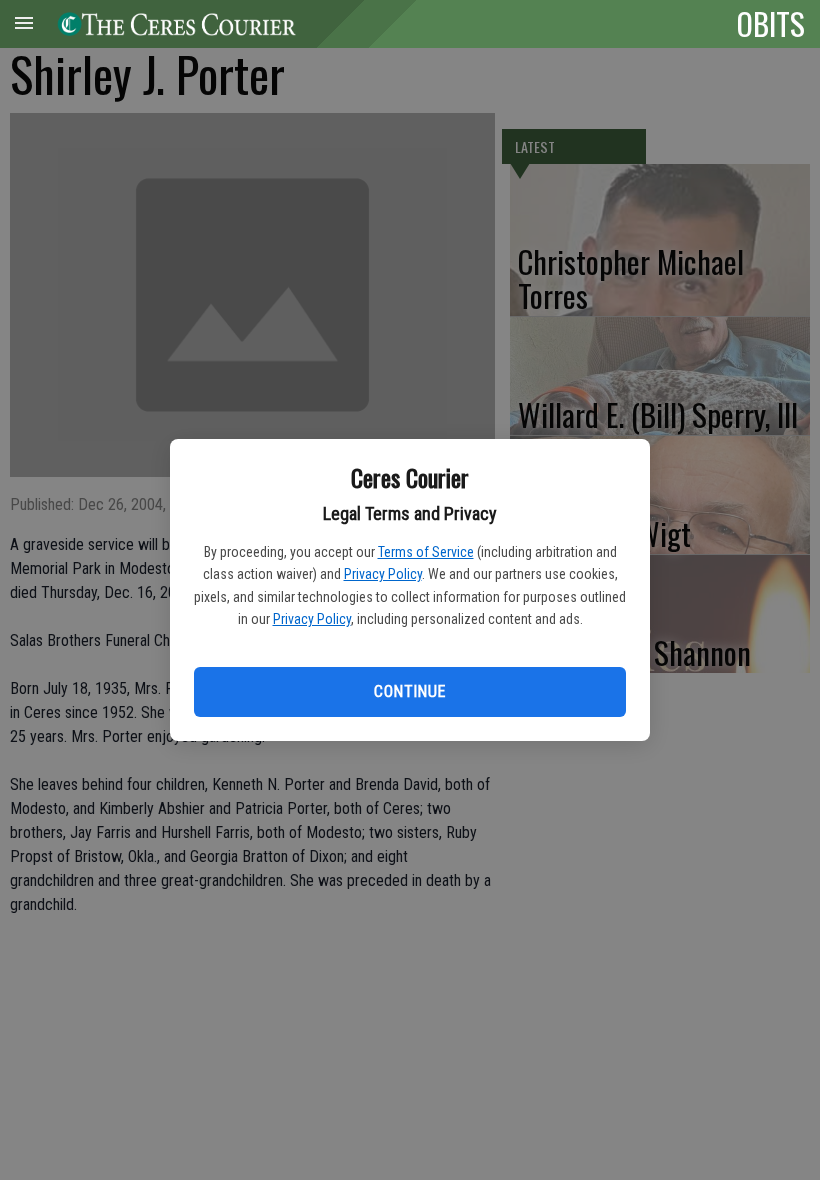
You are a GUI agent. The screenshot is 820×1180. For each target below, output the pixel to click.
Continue (409, 691)
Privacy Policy (383, 574)
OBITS (771, 23)
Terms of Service (426, 552)
